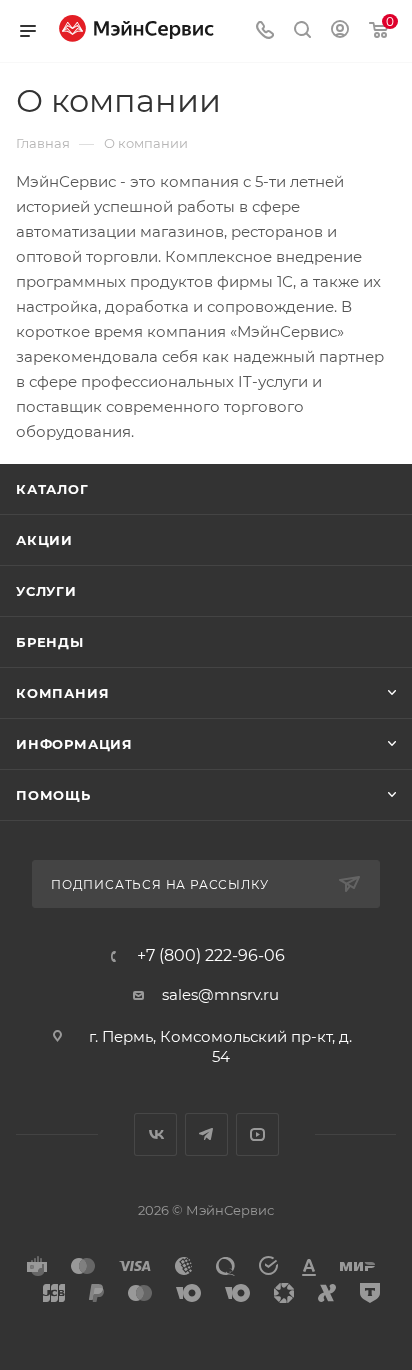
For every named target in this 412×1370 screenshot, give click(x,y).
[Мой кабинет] (340, 31)
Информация (74, 744)
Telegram (206, 1134)
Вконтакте (155, 1134)
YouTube (257, 1134)
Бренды (50, 642)
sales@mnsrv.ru (220, 994)
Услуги (46, 591)
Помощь (53, 795)
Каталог (52, 489)
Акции (44, 540)
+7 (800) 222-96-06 (211, 956)
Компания (62, 693)
